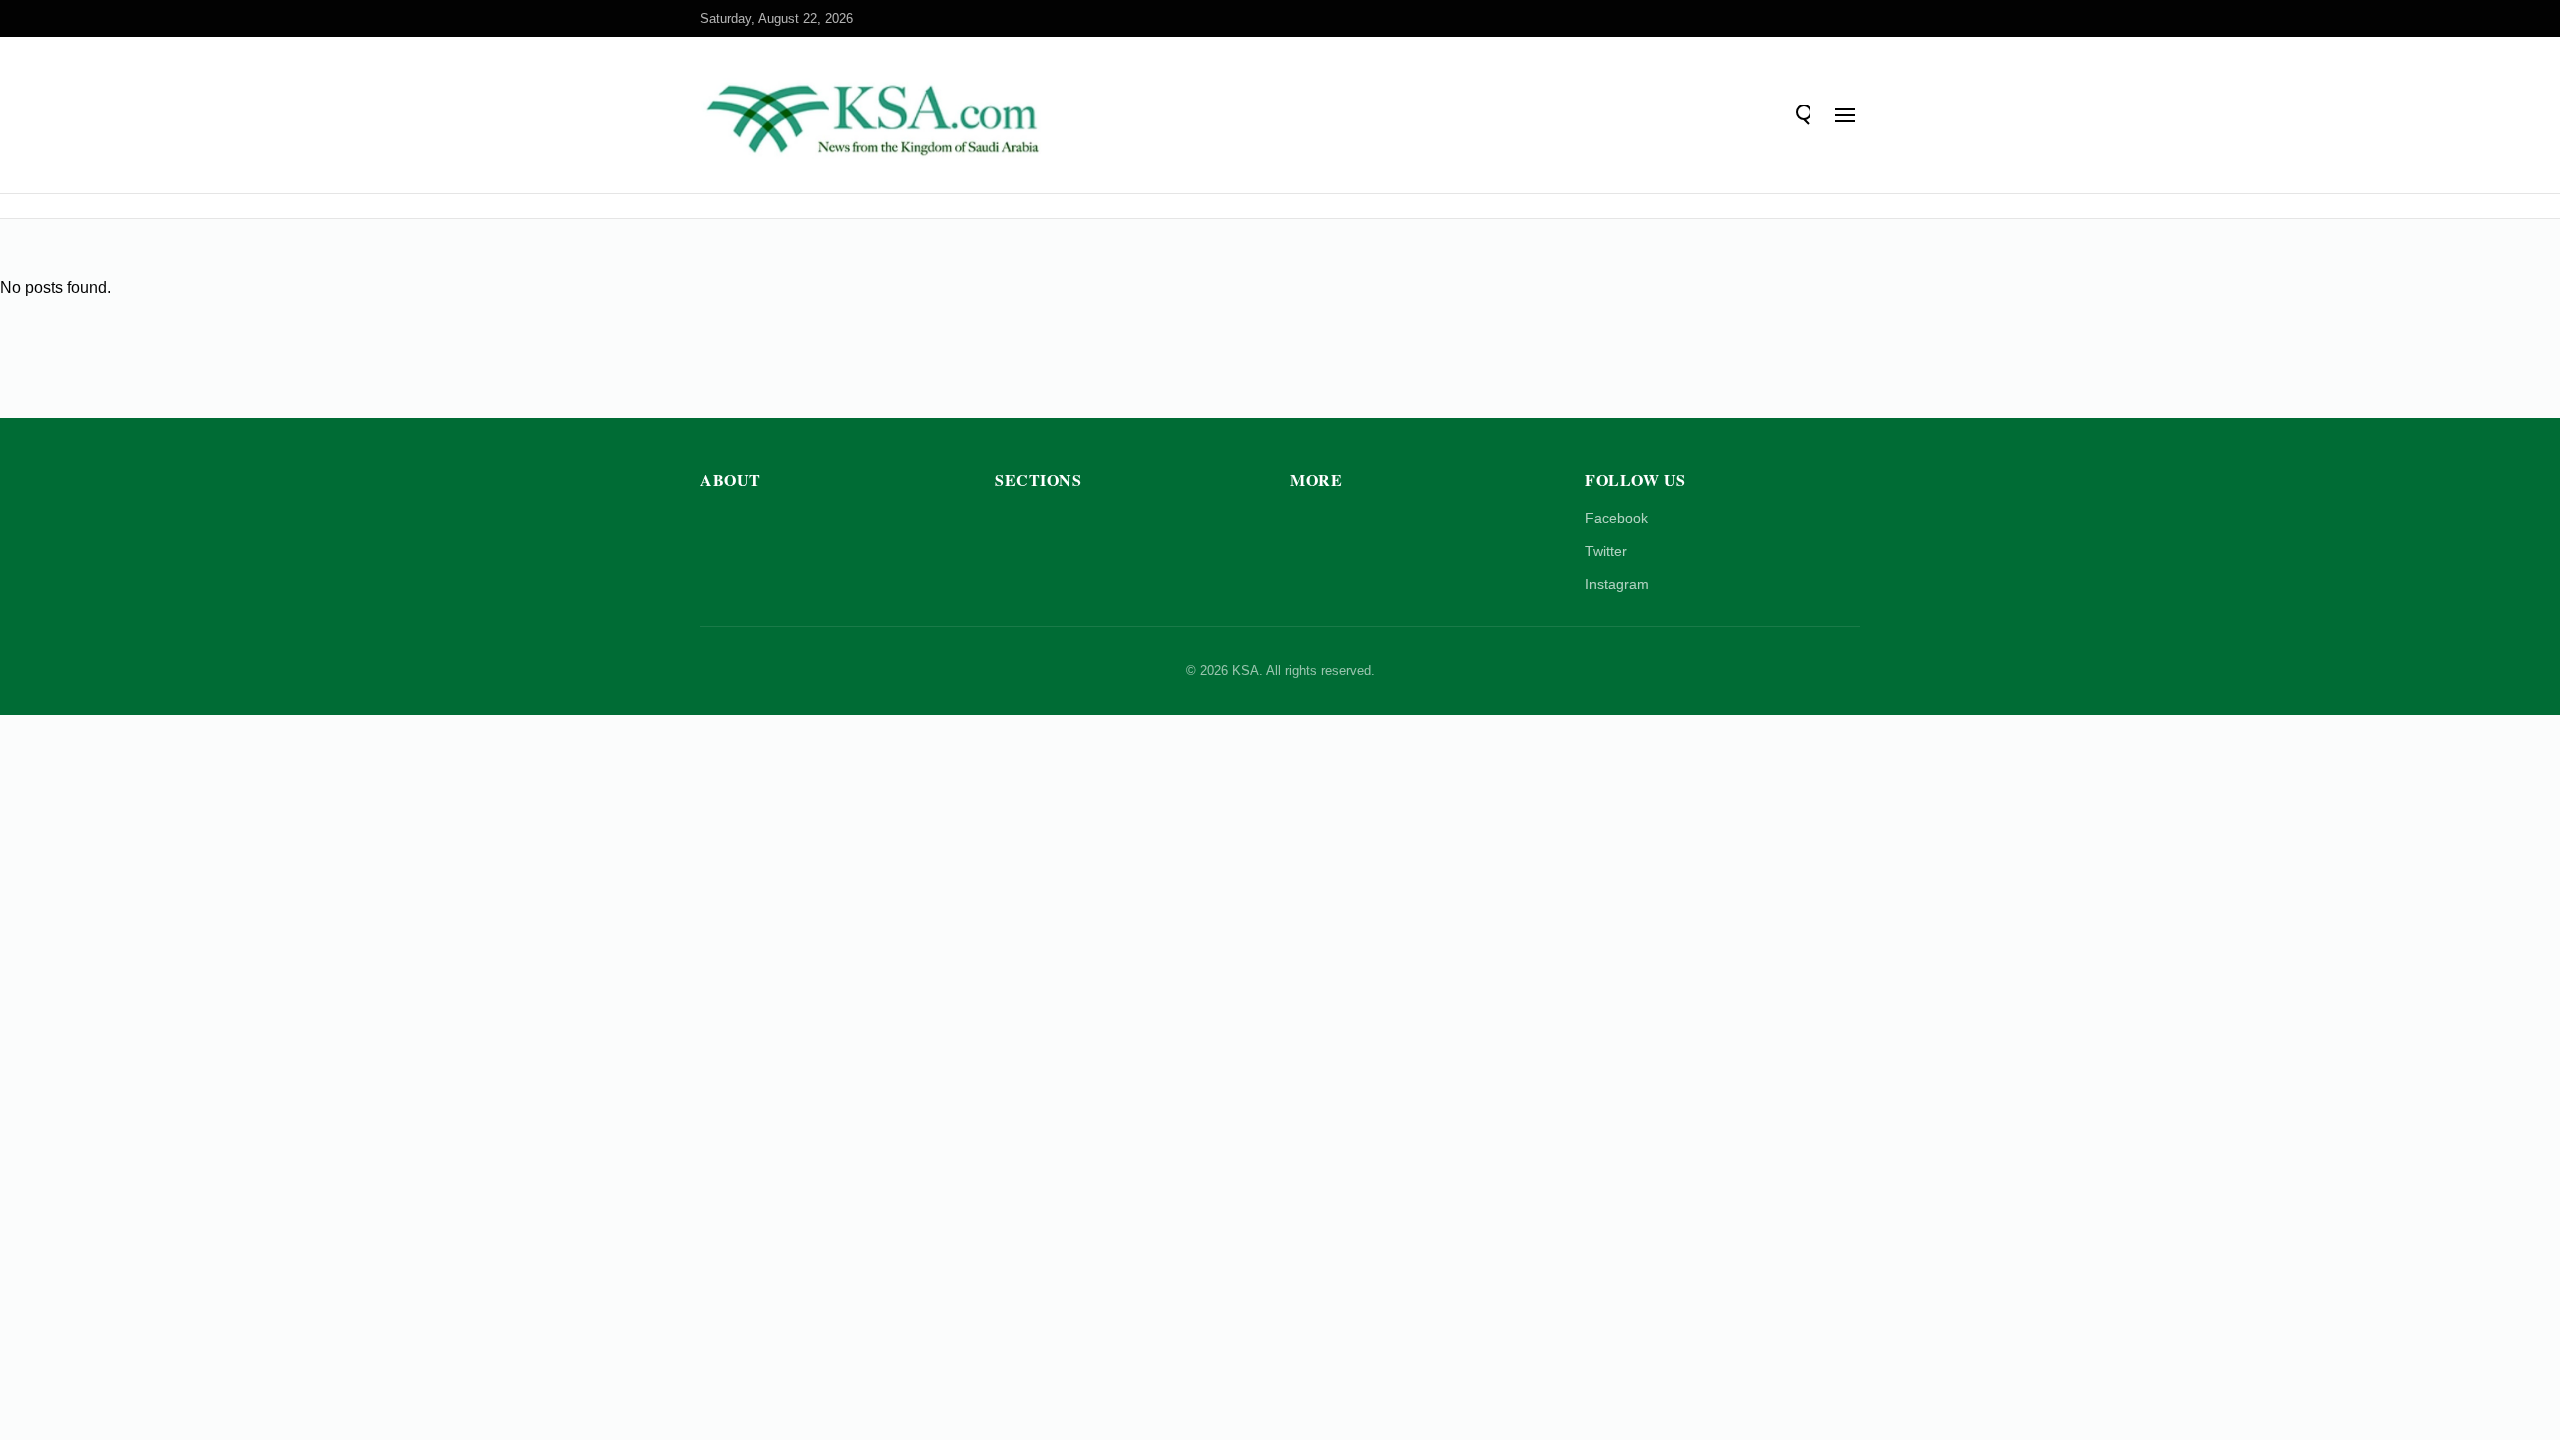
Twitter (1606, 551)
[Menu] (1845, 115)
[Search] (1800, 115)
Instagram (1617, 584)
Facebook (1616, 518)
